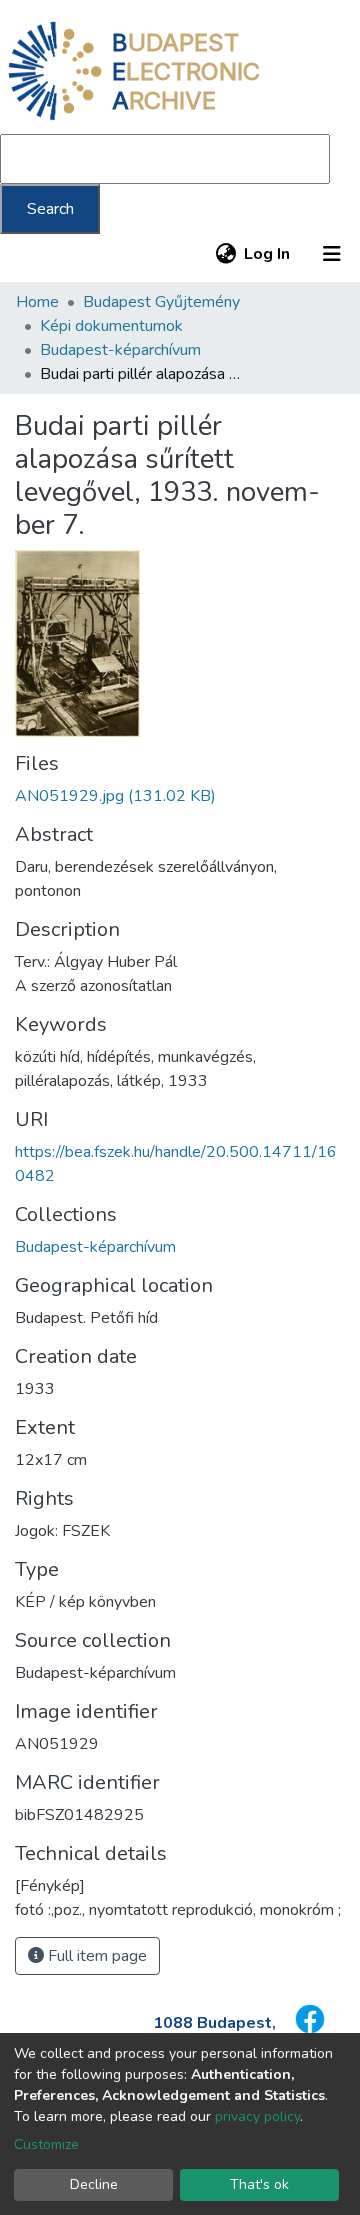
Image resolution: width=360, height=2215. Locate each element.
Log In (268, 254)
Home (37, 302)
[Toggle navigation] (332, 254)
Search (50, 209)
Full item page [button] (95, 1956)
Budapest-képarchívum (120, 350)
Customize (46, 2144)
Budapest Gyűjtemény (161, 302)
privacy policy (257, 2116)
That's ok (259, 2184)
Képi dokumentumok (111, 326)
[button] (225, 254)
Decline (94, 2184)
